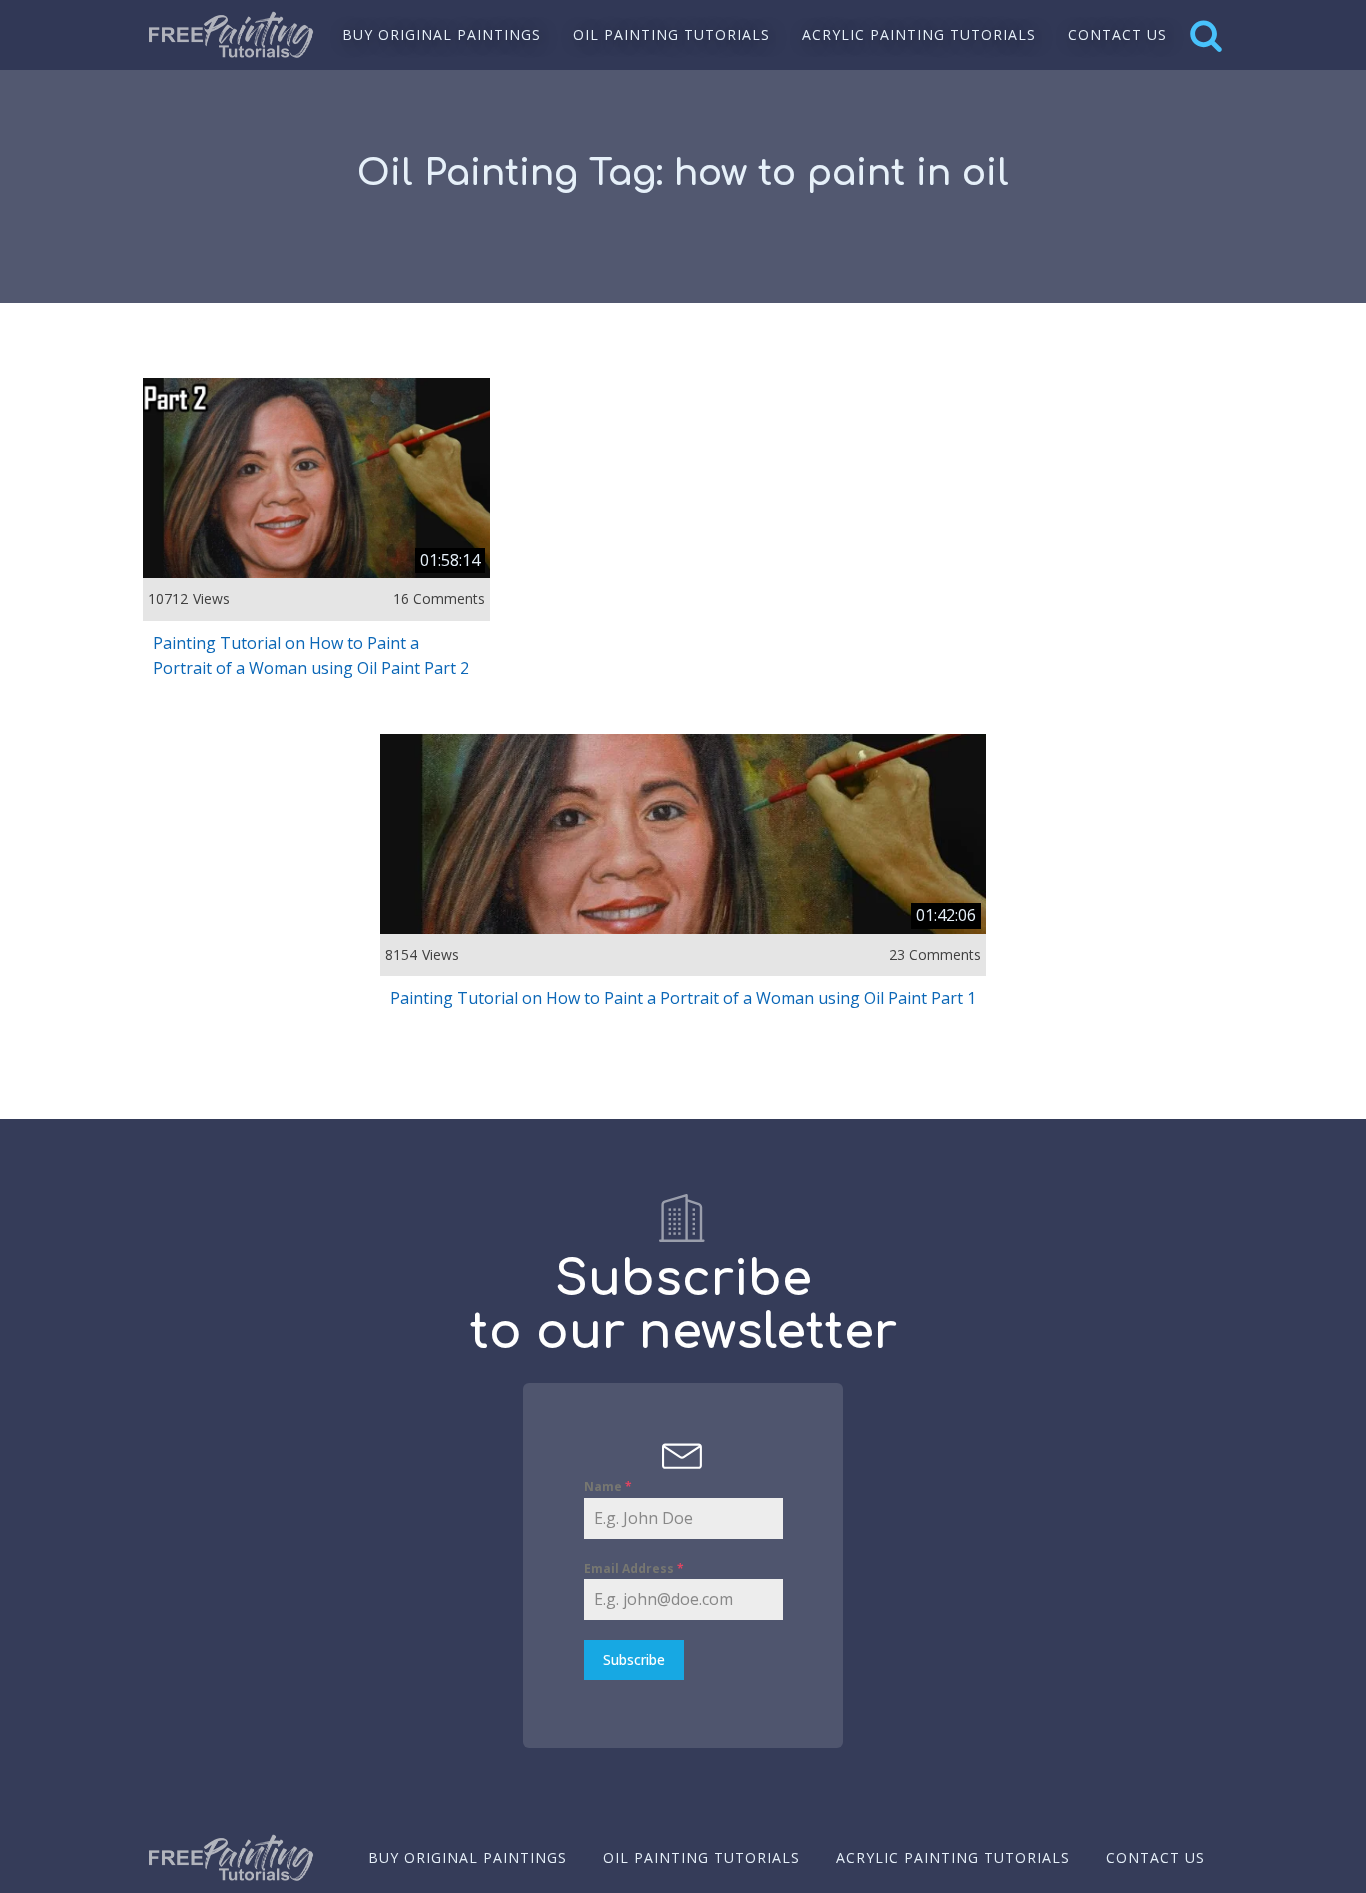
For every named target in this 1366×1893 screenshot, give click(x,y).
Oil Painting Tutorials (671, 34)
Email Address (634, 1568)
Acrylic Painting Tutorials (919, 34)
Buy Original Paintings (441, 34)
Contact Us (1117, 34)
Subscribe (634, 1659)
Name (608, 1486)
